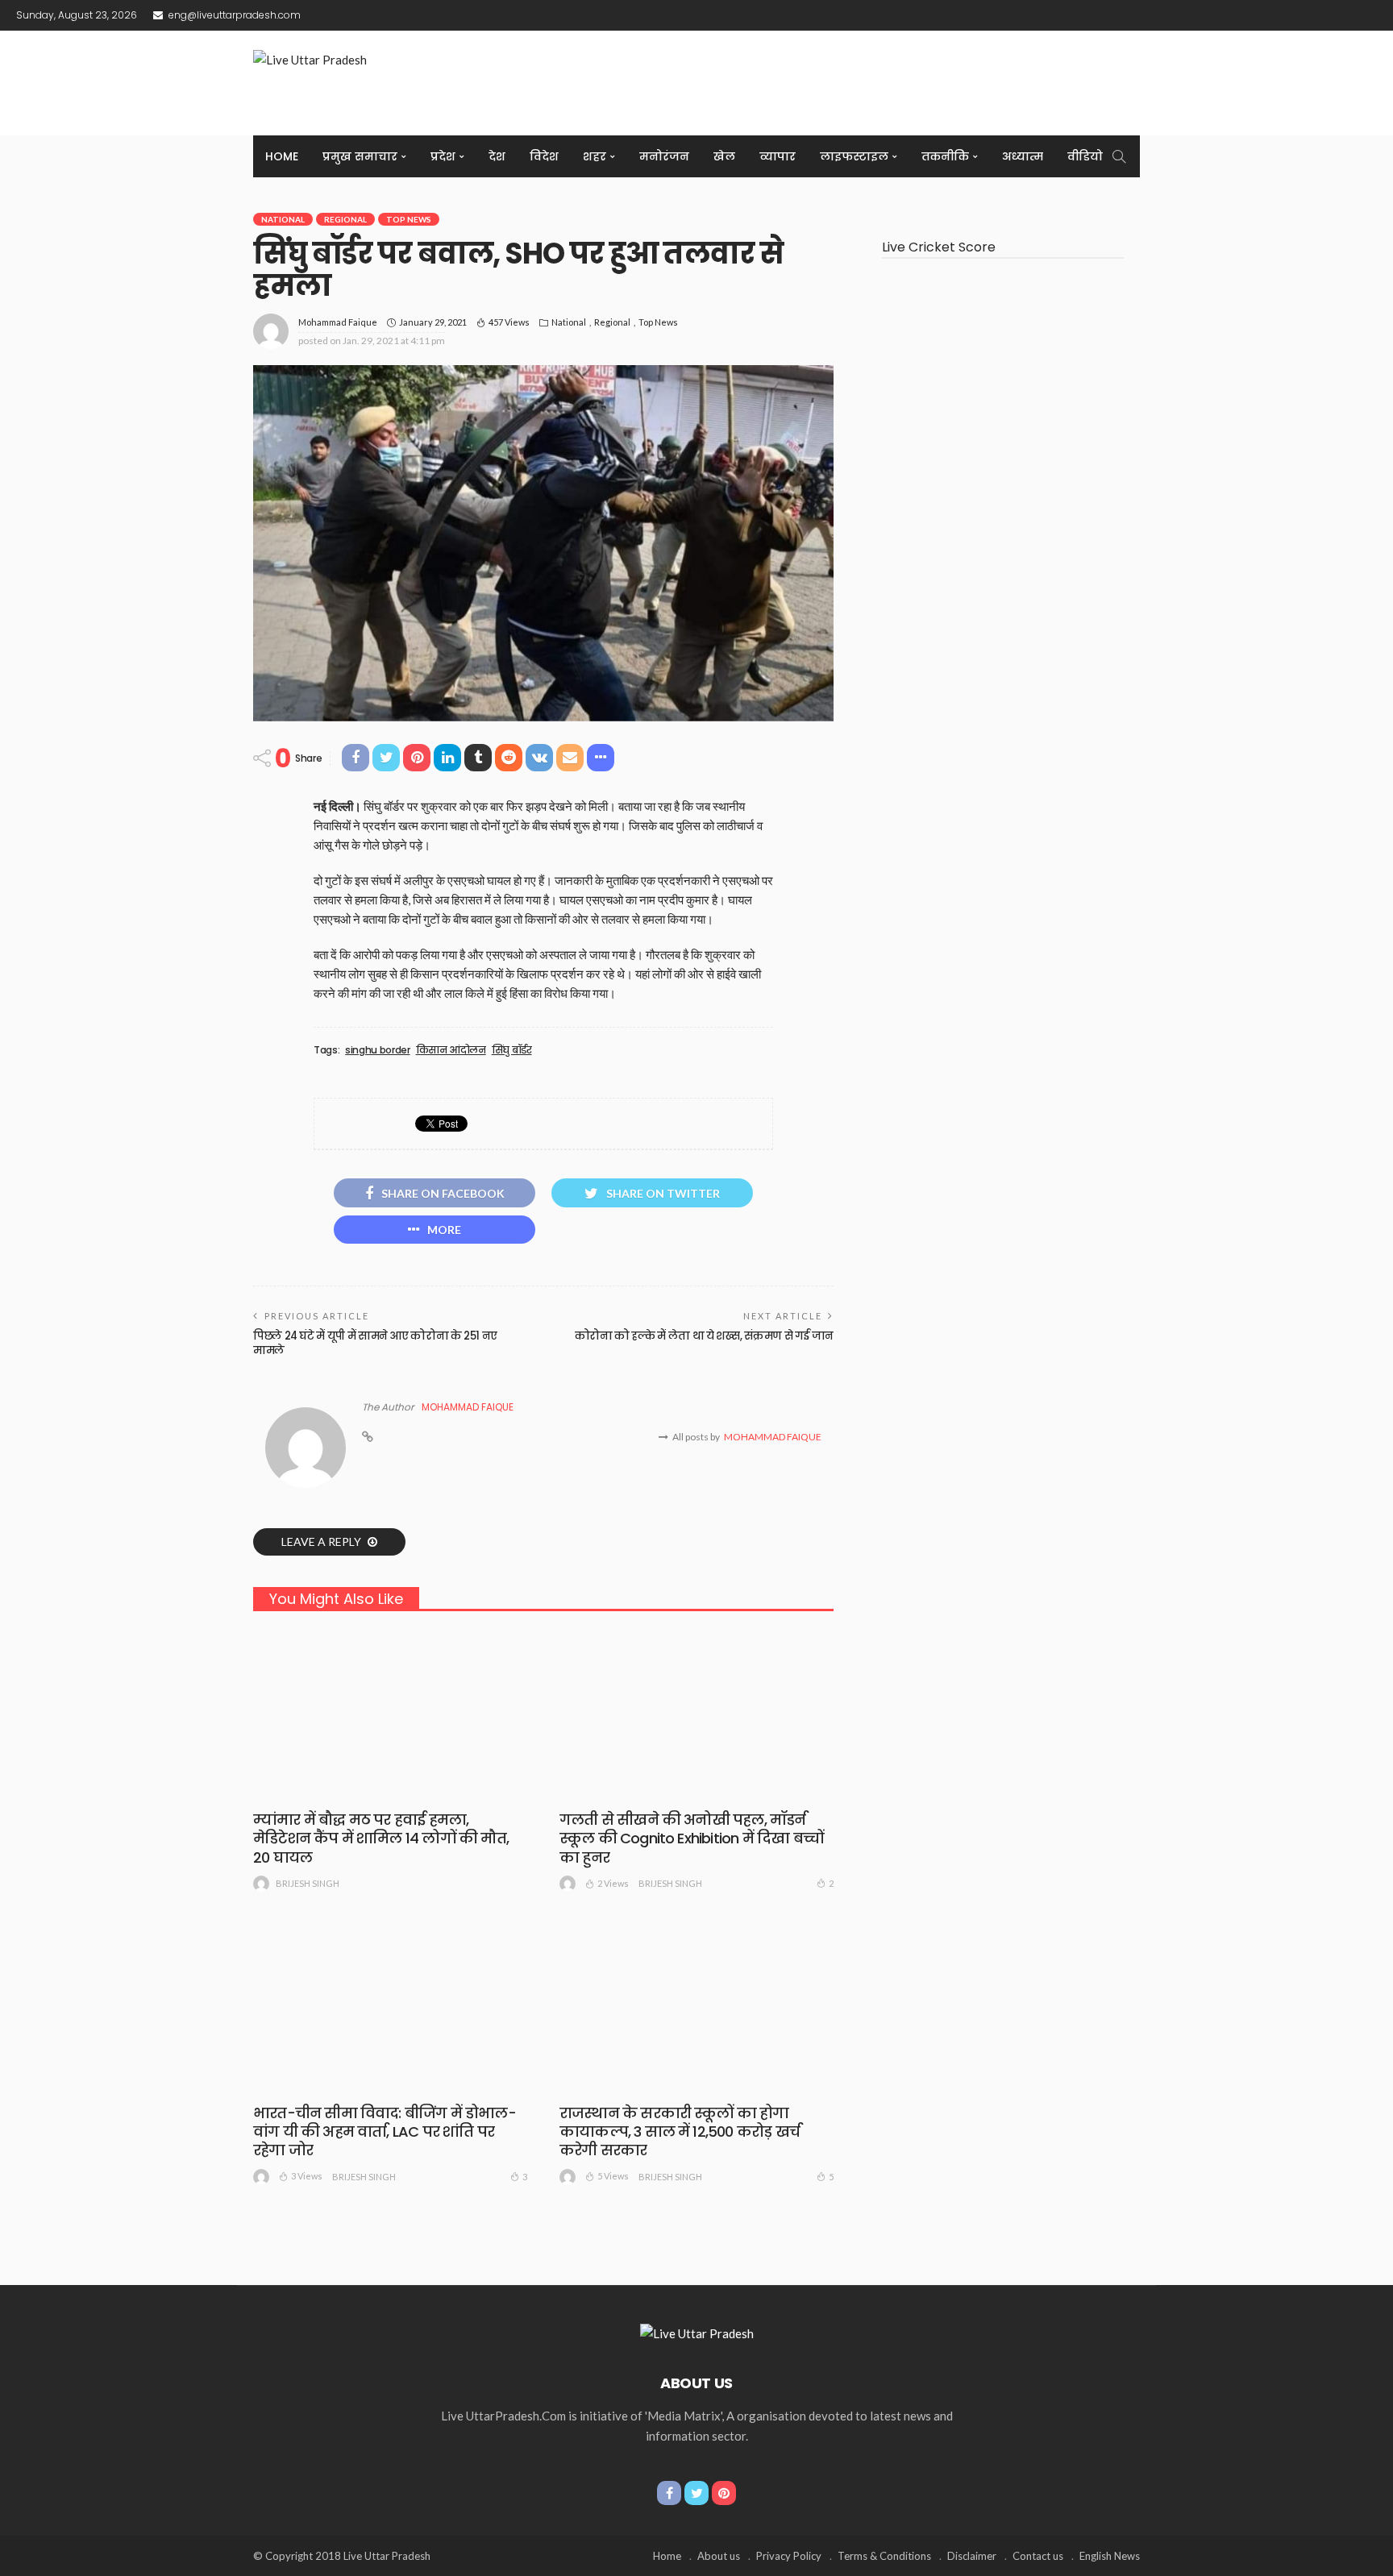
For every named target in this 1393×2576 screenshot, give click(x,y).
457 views (509, 322)
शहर (595, 156)
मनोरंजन (664, 156)
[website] (368, 1437)
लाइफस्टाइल (854, 156)
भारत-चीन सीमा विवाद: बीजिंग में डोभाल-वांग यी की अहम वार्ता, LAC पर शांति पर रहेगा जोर (385, 2132)
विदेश (544, 156)
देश (497, 156)
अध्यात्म (1023, 156)
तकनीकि (945, 156)
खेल (724, 156)
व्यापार (778, 156)
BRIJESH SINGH (308, 1883)
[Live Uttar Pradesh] (697, 2332)
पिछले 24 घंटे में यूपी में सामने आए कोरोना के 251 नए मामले (375, 1343)
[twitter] (696, 2493)
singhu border (377, 1050)
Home (282, 156)
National (283, 219)
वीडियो (1085, 156)
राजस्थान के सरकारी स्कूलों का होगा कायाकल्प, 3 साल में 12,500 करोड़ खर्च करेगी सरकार (680, 2132)
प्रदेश (443, 156)
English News (1110, 2556)
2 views (613, 1883)
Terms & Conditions (884, 2556)
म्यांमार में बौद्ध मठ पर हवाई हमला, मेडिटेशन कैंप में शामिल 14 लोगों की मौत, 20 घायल (381, 1839)
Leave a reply (322, 1541)
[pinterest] (724, 2493)
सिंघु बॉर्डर (512, 1050)
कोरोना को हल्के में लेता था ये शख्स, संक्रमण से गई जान (704, 1336)
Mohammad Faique (338, 322)
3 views (307, 2176)
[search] (1119, 156)
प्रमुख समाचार (360, 156)
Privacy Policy (789, 2556)
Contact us (1038, 2556)
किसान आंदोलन (451, 1050)
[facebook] (669, 2493)
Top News (409, 219)
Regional (345, 219)
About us (719, 2556)
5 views (613, 2176)
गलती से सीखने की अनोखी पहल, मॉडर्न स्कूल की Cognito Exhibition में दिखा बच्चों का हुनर (691, 1839)
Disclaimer (972, 2556)
